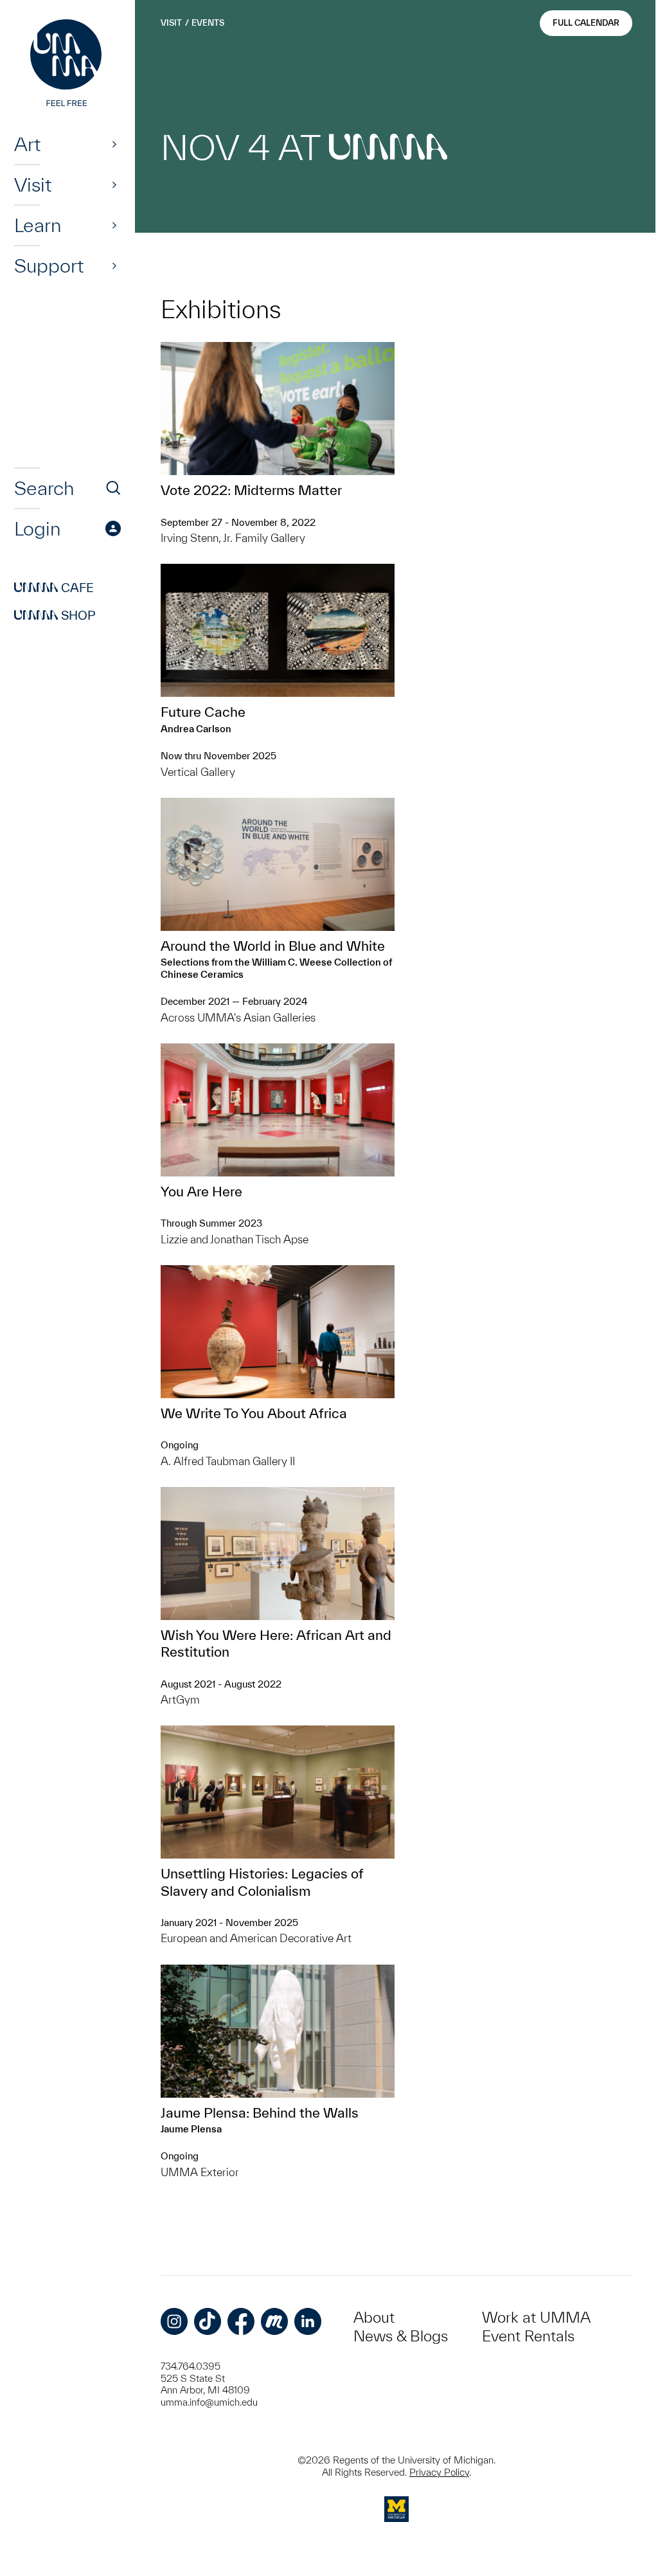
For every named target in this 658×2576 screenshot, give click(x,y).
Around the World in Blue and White (273, 946)
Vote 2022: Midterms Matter (251, 490)
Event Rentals (528, 2336)
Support (49, 266)
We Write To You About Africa (254, 1413)
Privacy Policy (439, 2472)
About (374, 2317)
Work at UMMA (536, 2317)
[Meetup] (274, 2321)
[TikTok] (208, 2321)
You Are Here (201, 1191)
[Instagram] (174, 2321)
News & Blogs (401, 2336)
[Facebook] (241, 2321)
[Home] (67, 64)
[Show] (114, 144)
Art (27, 144)
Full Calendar (586, 23)
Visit (33, 185)
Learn (38, 225)
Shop (55, 615)
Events (208, 23)
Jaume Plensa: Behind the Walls (260, 2112)
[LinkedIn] (308, 2321)
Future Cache (203, 712)
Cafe (54, 588)
